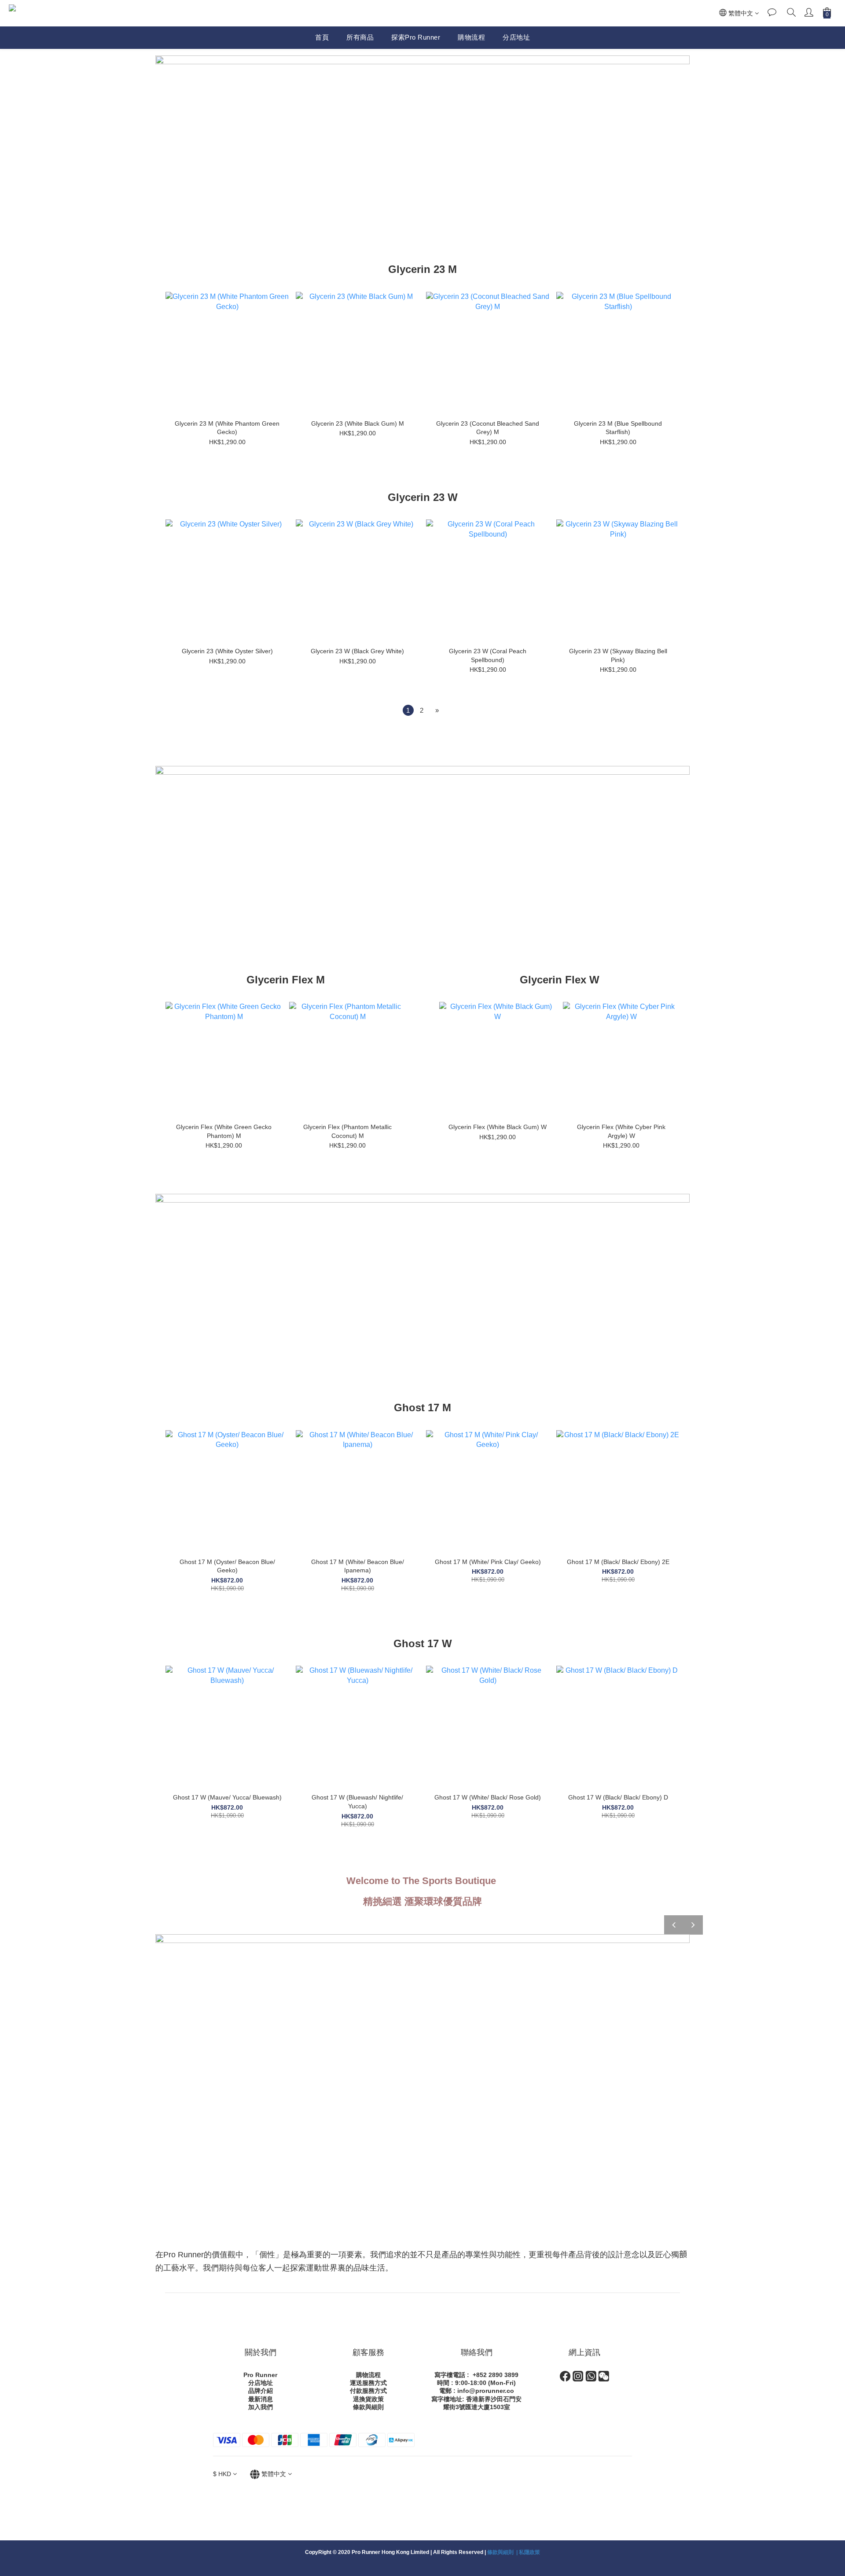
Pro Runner (260, 2375)
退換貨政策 (368, 2399)
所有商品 (360, 37)
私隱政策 (529, 2552)
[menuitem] (408, 710)
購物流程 (471, 37)
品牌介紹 (261, 2391)
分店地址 (516, 37)
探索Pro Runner (416, 37)
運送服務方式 (368, 2383)
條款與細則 (368, 2407)
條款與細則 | (503, 2552)
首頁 (322, 37)
